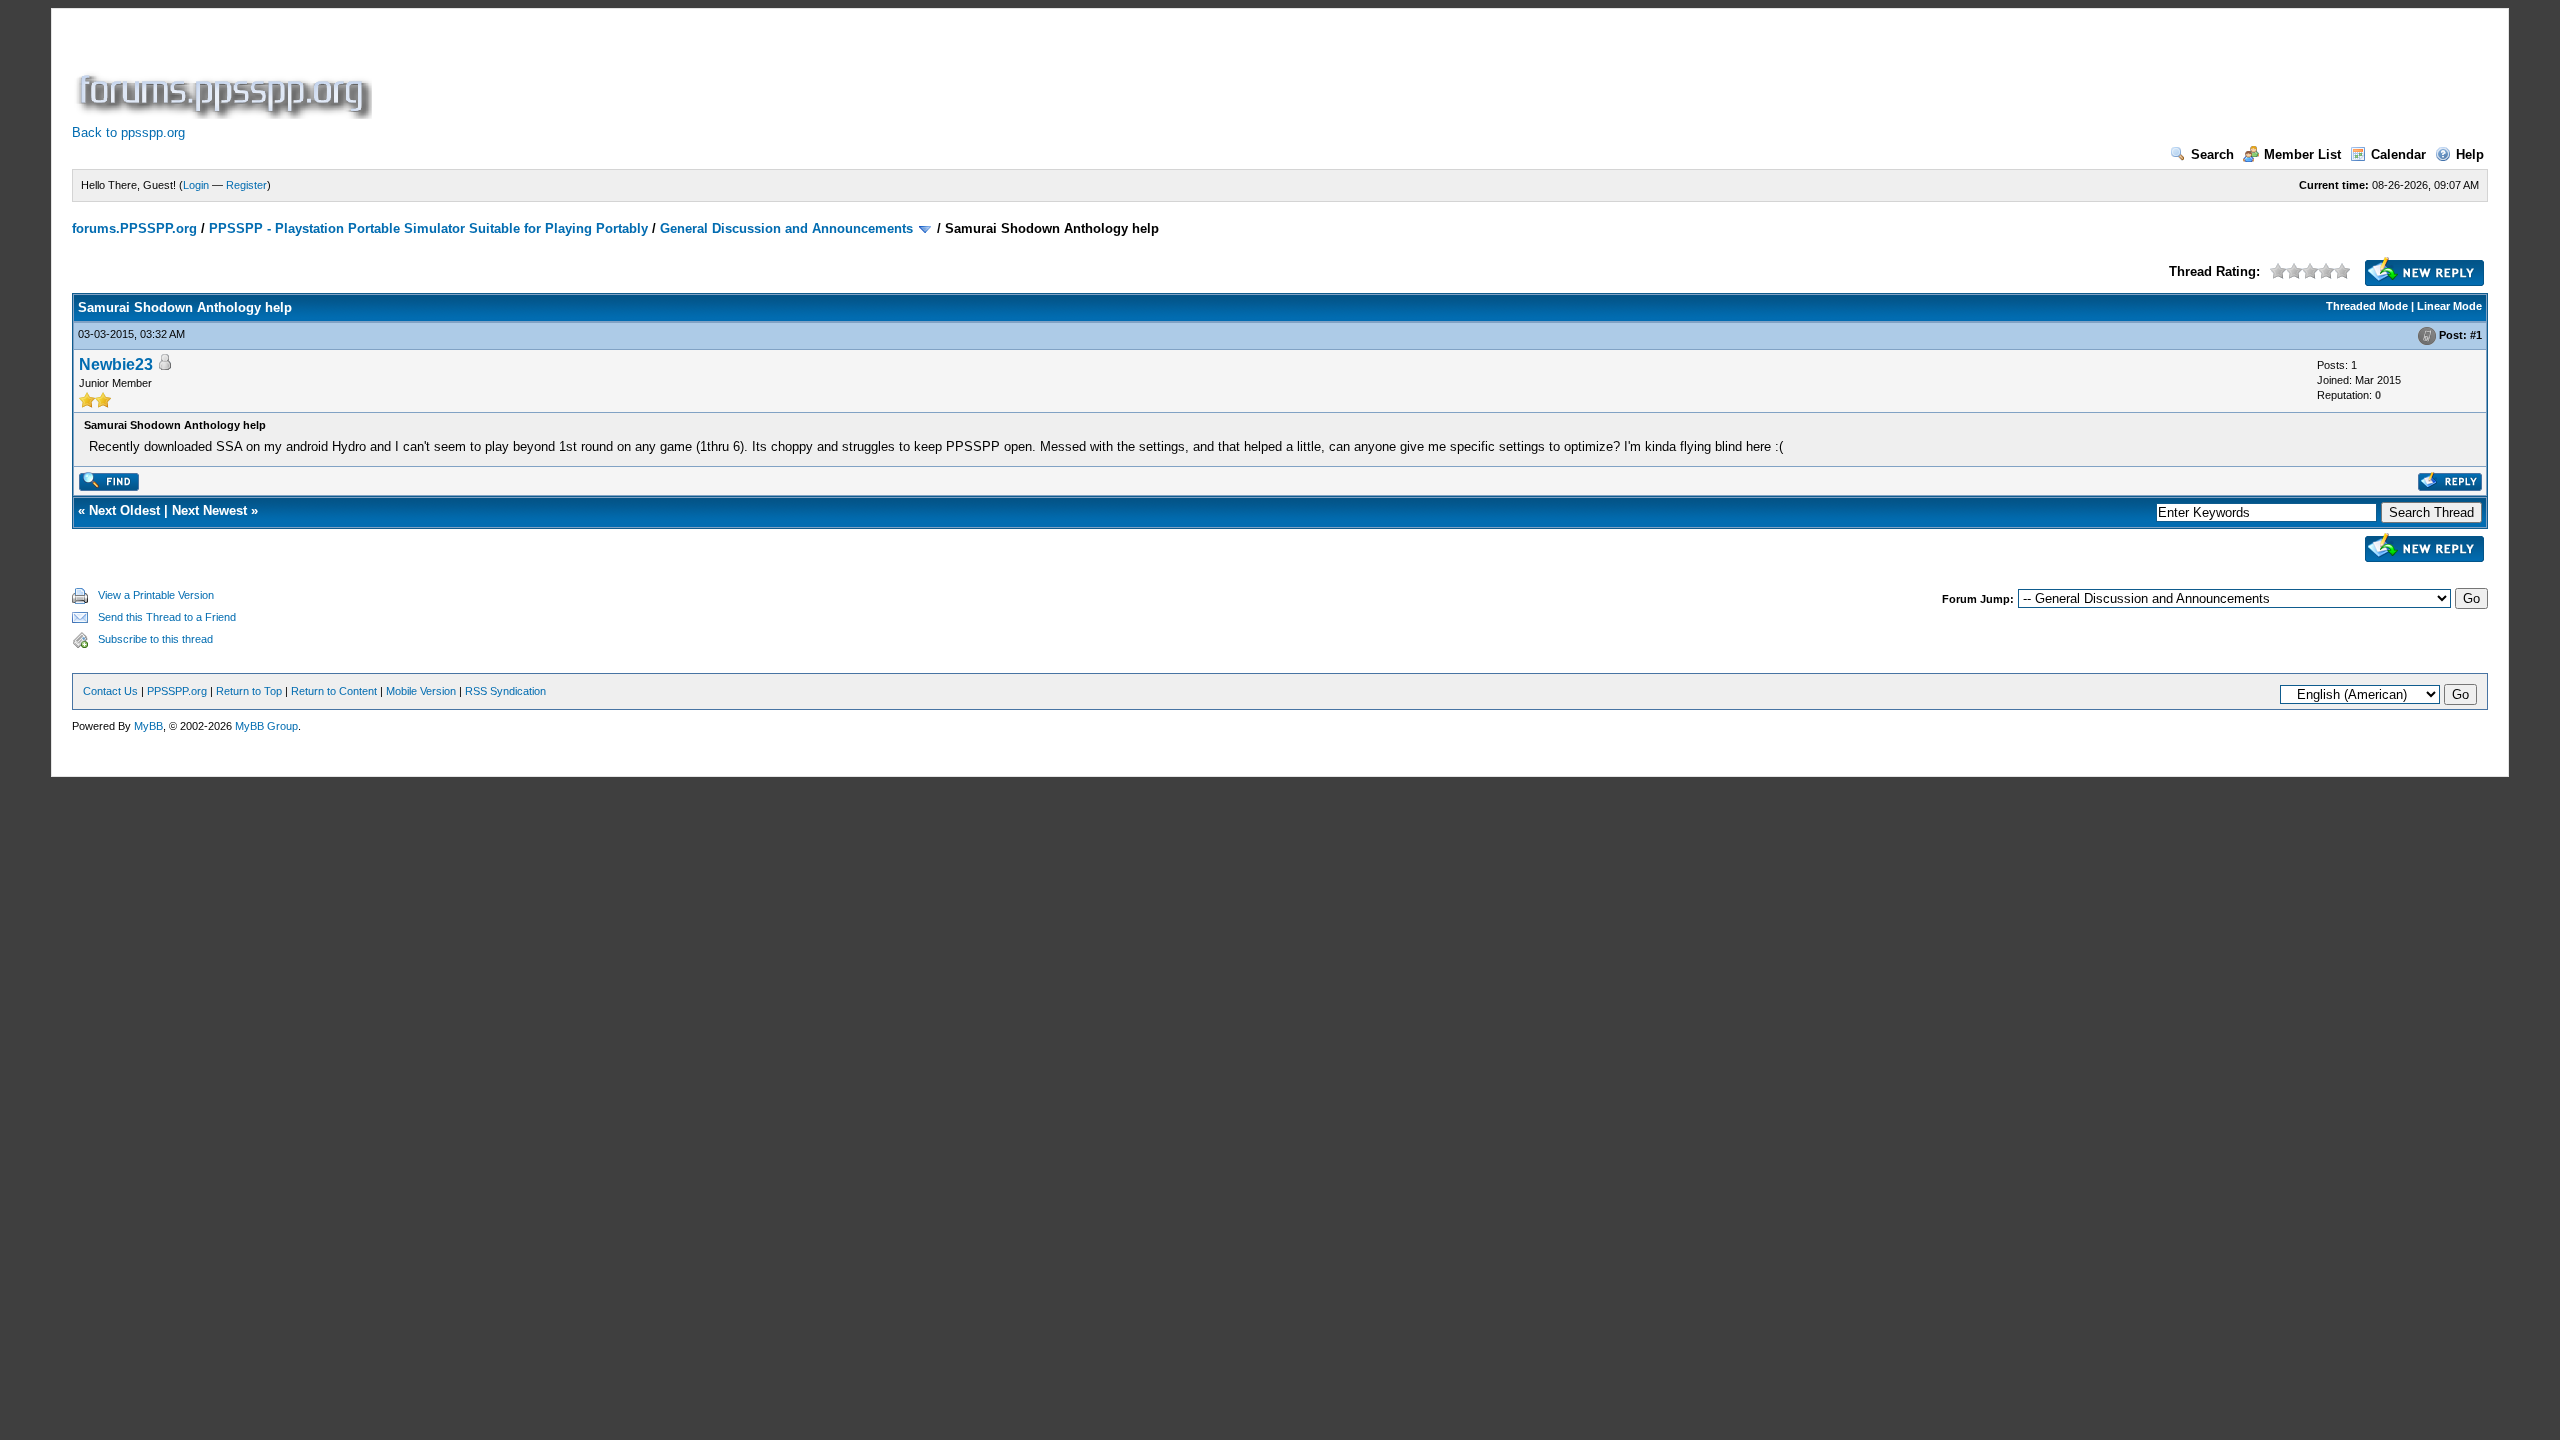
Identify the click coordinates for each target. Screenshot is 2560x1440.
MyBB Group (266, 726)
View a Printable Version (156, 595)
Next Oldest (124, 510)
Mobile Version (421, 691)
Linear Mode (2449, 306)
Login (196, 185)
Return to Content (334, 691)
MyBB (148, 726)
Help (2470, 154)
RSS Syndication (505, 691)
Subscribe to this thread (155, 639)
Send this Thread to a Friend (167, 617)
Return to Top (249, 691)
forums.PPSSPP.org (134, 228)
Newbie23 (116, 364)
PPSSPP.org (177, 691)
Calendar (2398, 154)
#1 (2476, 335)
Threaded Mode (2367, 306)
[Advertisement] (740, 74)
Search (2212, 154)
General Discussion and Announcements (786, 228)
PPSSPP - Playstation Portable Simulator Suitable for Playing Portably (428, 228)
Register (246, 185)
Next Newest (209, 510)
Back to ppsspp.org (128, 132)
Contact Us (110, 691)
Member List (2302, 154)
